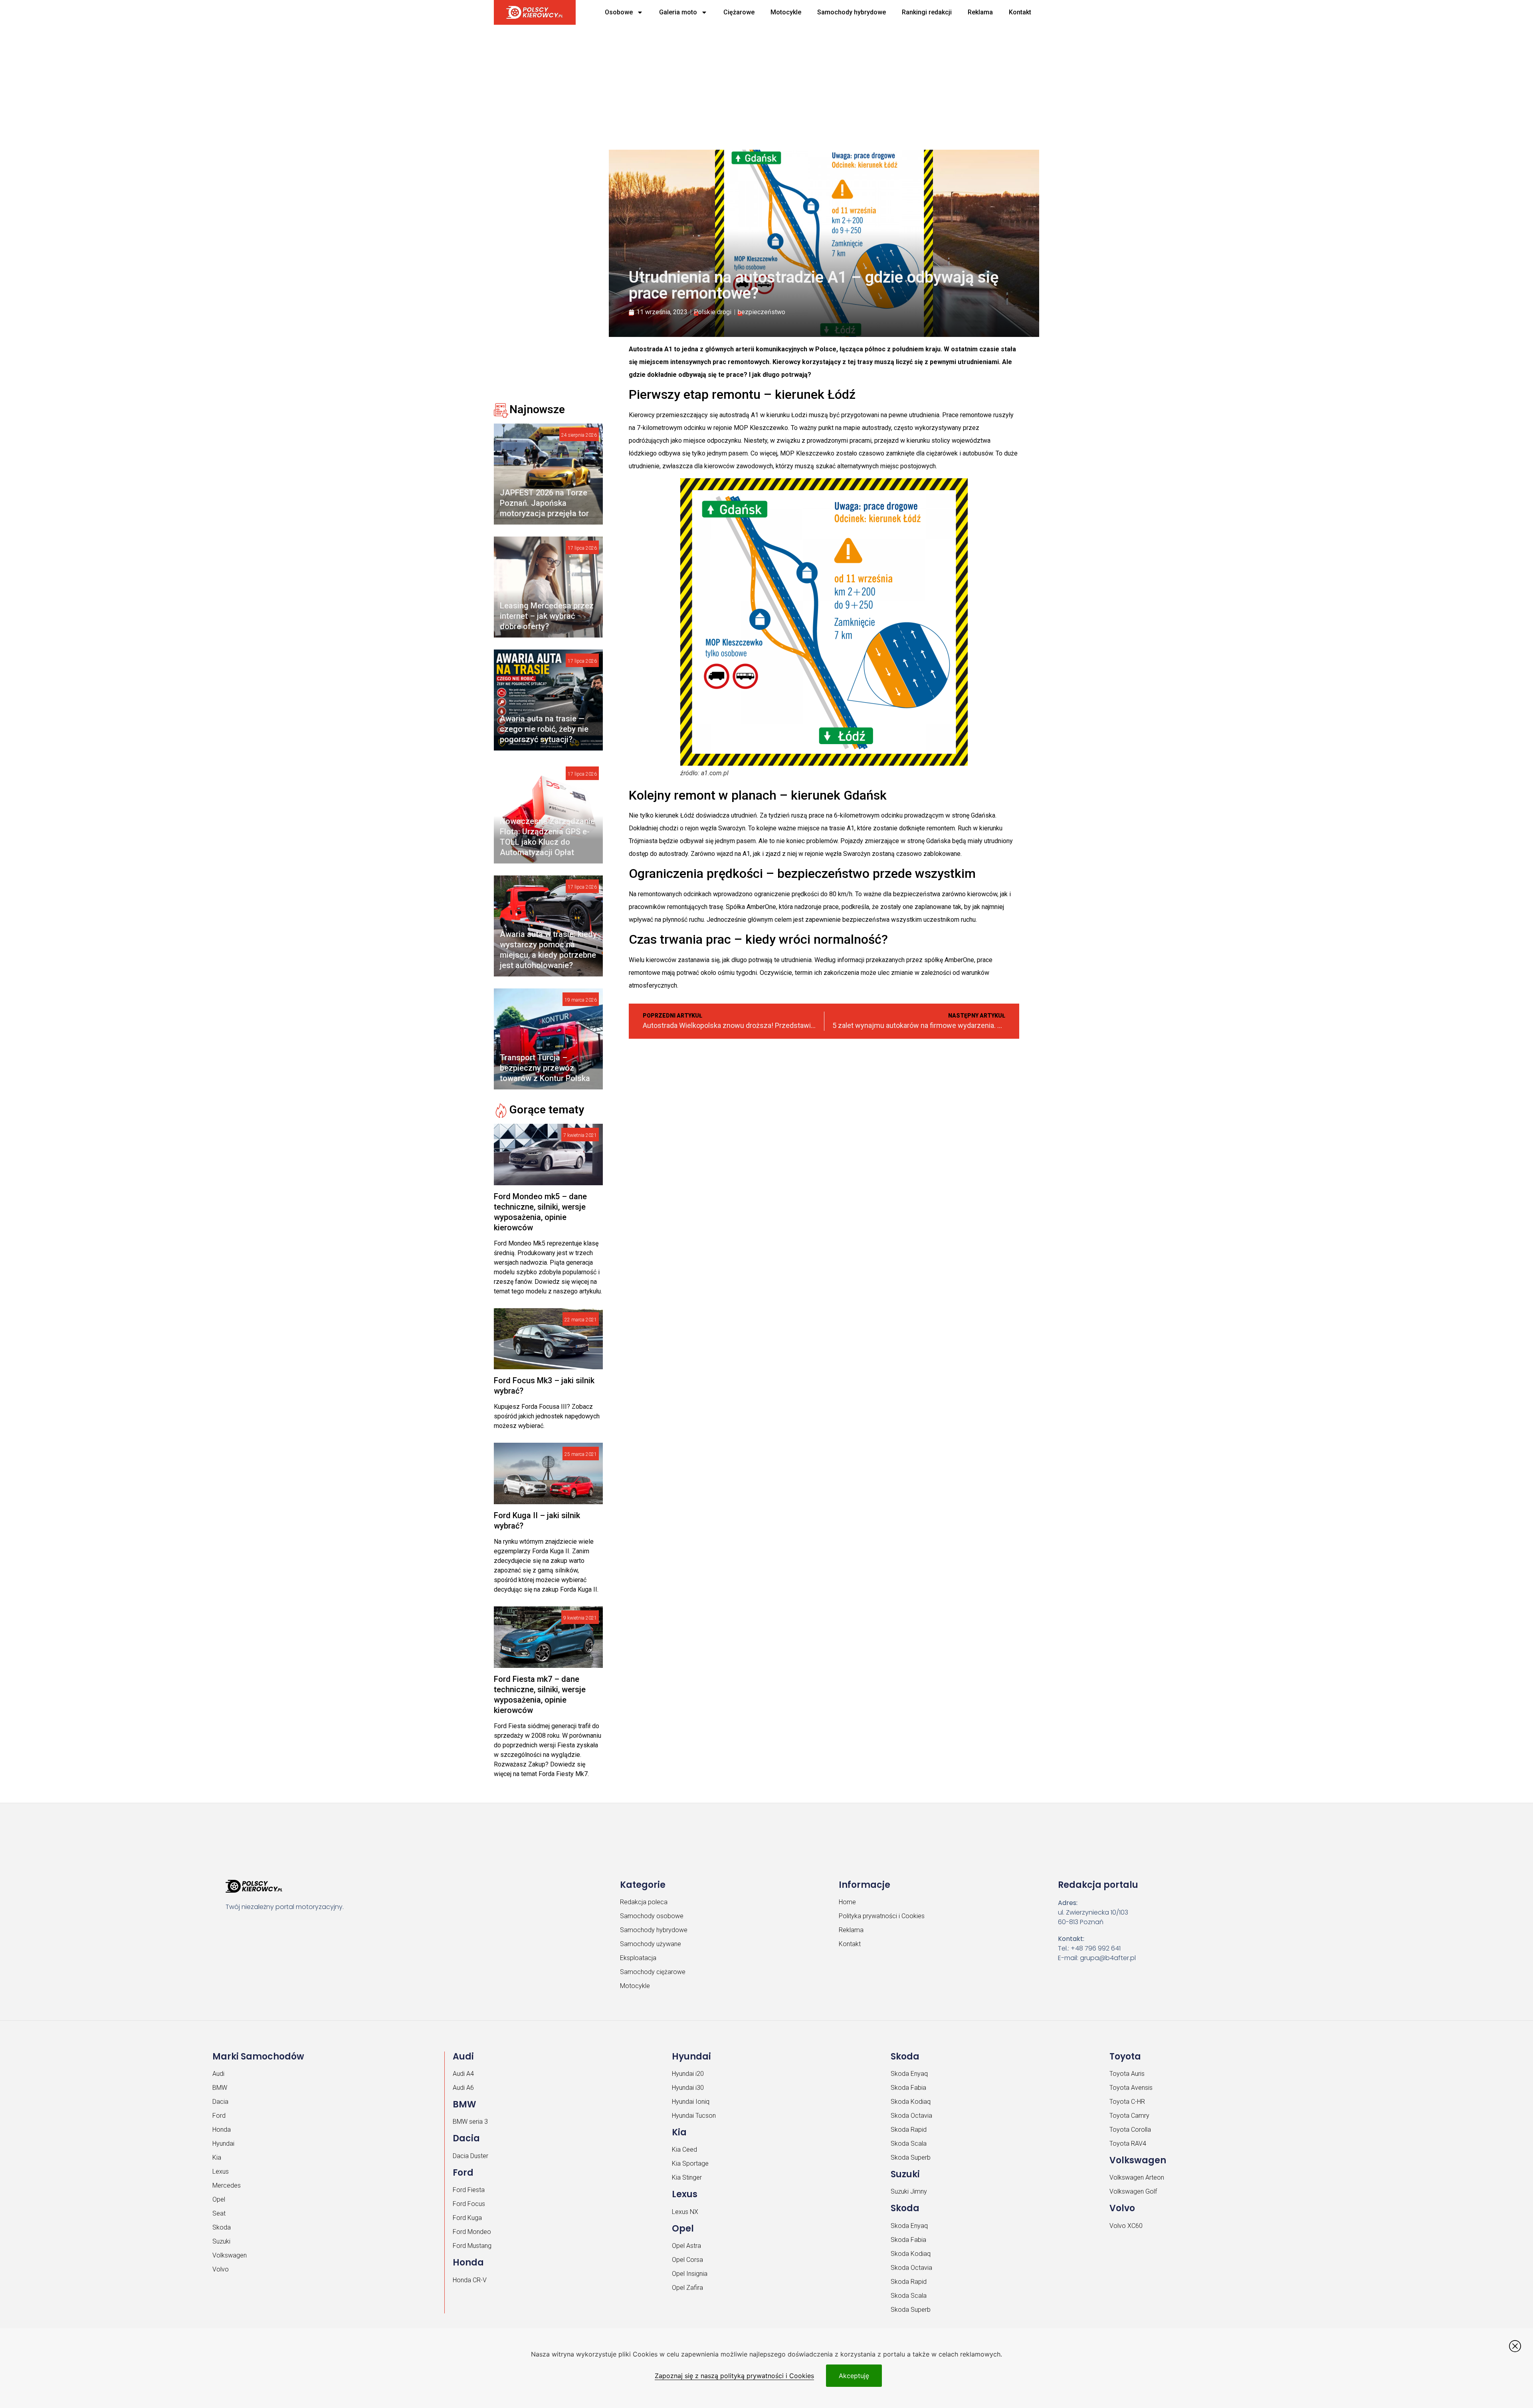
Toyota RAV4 (1128, 2144)
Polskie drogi (713, 312)
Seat (219, 2213)
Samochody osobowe (652, 1916)
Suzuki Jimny (909, 2191)
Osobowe (619, 12)
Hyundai (223, 2144)
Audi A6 (463, 2088)
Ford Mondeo (472, 2232)
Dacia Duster (470, 2156)
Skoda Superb (911, 2157)
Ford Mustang (472, 2246)
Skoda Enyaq (909, 2074)
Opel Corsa (687, 2260)
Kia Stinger (687, 2177)
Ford (219, 2116)
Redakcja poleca (644, 1902)
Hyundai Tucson (694, 2116)
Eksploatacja (638, 1958)
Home (847, 1902)
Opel (219, 2199)
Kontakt (1020, 12)
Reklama (980, 12)
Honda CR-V (470, 2280)
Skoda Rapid (909, 2130)
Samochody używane (651, 1944)
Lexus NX (685, 2212)
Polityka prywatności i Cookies (882, 1916)
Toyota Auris (1127, 2074)
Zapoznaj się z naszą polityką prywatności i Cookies (734, 2376)
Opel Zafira (687, 2288)
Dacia (220, 2102)
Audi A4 (463, 2074)
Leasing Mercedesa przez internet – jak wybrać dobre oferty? (547, 616)
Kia (217, 2157)
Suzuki (221, 2241)
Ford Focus (469, 2204)
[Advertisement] (737, 84)
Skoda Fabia (908, 2088)
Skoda (222, 2227)
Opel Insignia (690, 2274)
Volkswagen (230, 2255)
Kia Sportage (690, 2163)
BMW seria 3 (470, 2122)
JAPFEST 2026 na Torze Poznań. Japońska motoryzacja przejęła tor (544, 503)
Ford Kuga (467, 2218)
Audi (218, 2074)
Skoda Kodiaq (911, 2102)
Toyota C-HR (1127, 2102)
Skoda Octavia (911, 2116)
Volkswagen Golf (1133, 2191)
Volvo (221, 2269)
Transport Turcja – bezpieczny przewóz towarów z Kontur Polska (545, 1068)
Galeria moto (678, 12)
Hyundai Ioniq (691, 2102)
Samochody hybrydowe (852, 12)
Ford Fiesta (469, 2190)
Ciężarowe (739, 12)
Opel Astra (686, 2246)
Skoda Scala (909, 2144)
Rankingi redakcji (927, 12)
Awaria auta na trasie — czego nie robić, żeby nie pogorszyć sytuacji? (544, 729)
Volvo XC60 (1126, 2226)
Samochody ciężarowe (653, 1972)
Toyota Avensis (1131, 2088)
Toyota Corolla (1130, 2130)
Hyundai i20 (688, 2074)
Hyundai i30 (688, 2088)
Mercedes (227, 2185)
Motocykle (786, 12)
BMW (220, 2088)
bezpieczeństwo (762, 312)
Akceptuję (854, 2376)
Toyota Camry (1129, 2116)
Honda (222, 2130)
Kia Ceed (684, 2150)
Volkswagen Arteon (1137, 2177)
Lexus (221, 2171)
